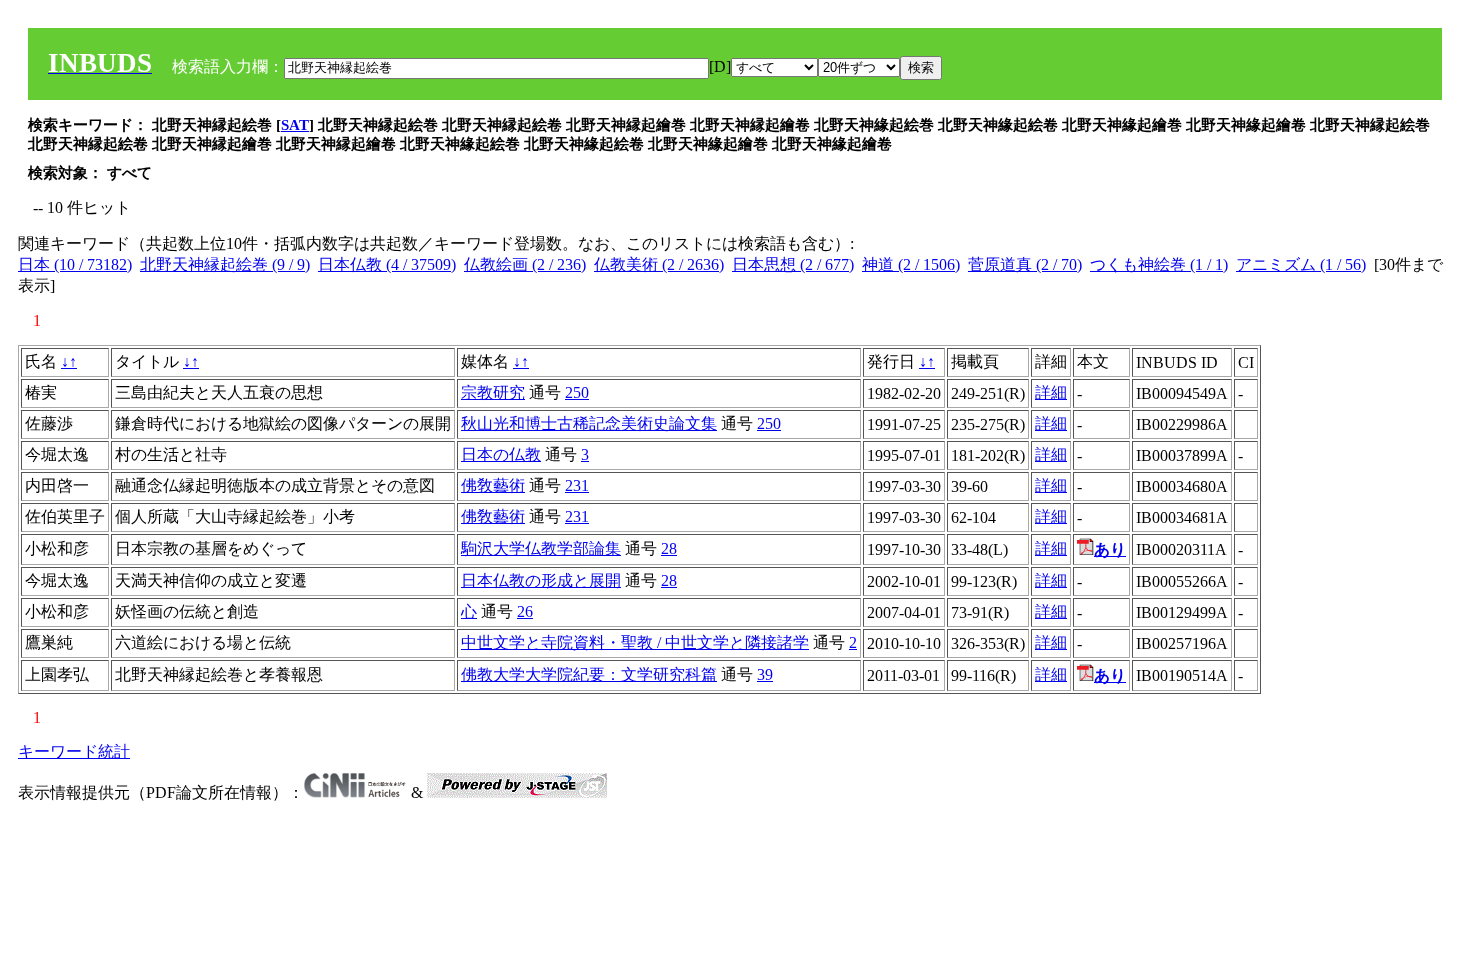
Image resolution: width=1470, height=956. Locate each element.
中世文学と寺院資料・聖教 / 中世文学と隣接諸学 (635, 642)
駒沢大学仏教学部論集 (541, 548)
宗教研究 (493, 392)
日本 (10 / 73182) (75, 264)
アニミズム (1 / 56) (1301, 264)
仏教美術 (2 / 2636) (659, 264)
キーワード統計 (74, 751)
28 (669, 548)
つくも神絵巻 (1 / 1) (1159, 264)
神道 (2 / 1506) (911, 264)
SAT (295, 125)
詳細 (1051, 392)
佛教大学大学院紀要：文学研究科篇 (589, 674)
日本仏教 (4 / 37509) (387, 264)
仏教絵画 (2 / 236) (525, 264)
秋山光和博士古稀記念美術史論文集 (589, 423)
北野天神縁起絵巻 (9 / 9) (225, 264)
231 (577, 485)
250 (577, 392)
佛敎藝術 (493, 485)
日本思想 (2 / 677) (793, 264)
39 (765, 674)
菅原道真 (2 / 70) (1025, 264)
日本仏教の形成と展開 (541, 580)
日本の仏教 (501, 454)
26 (525, 611)
